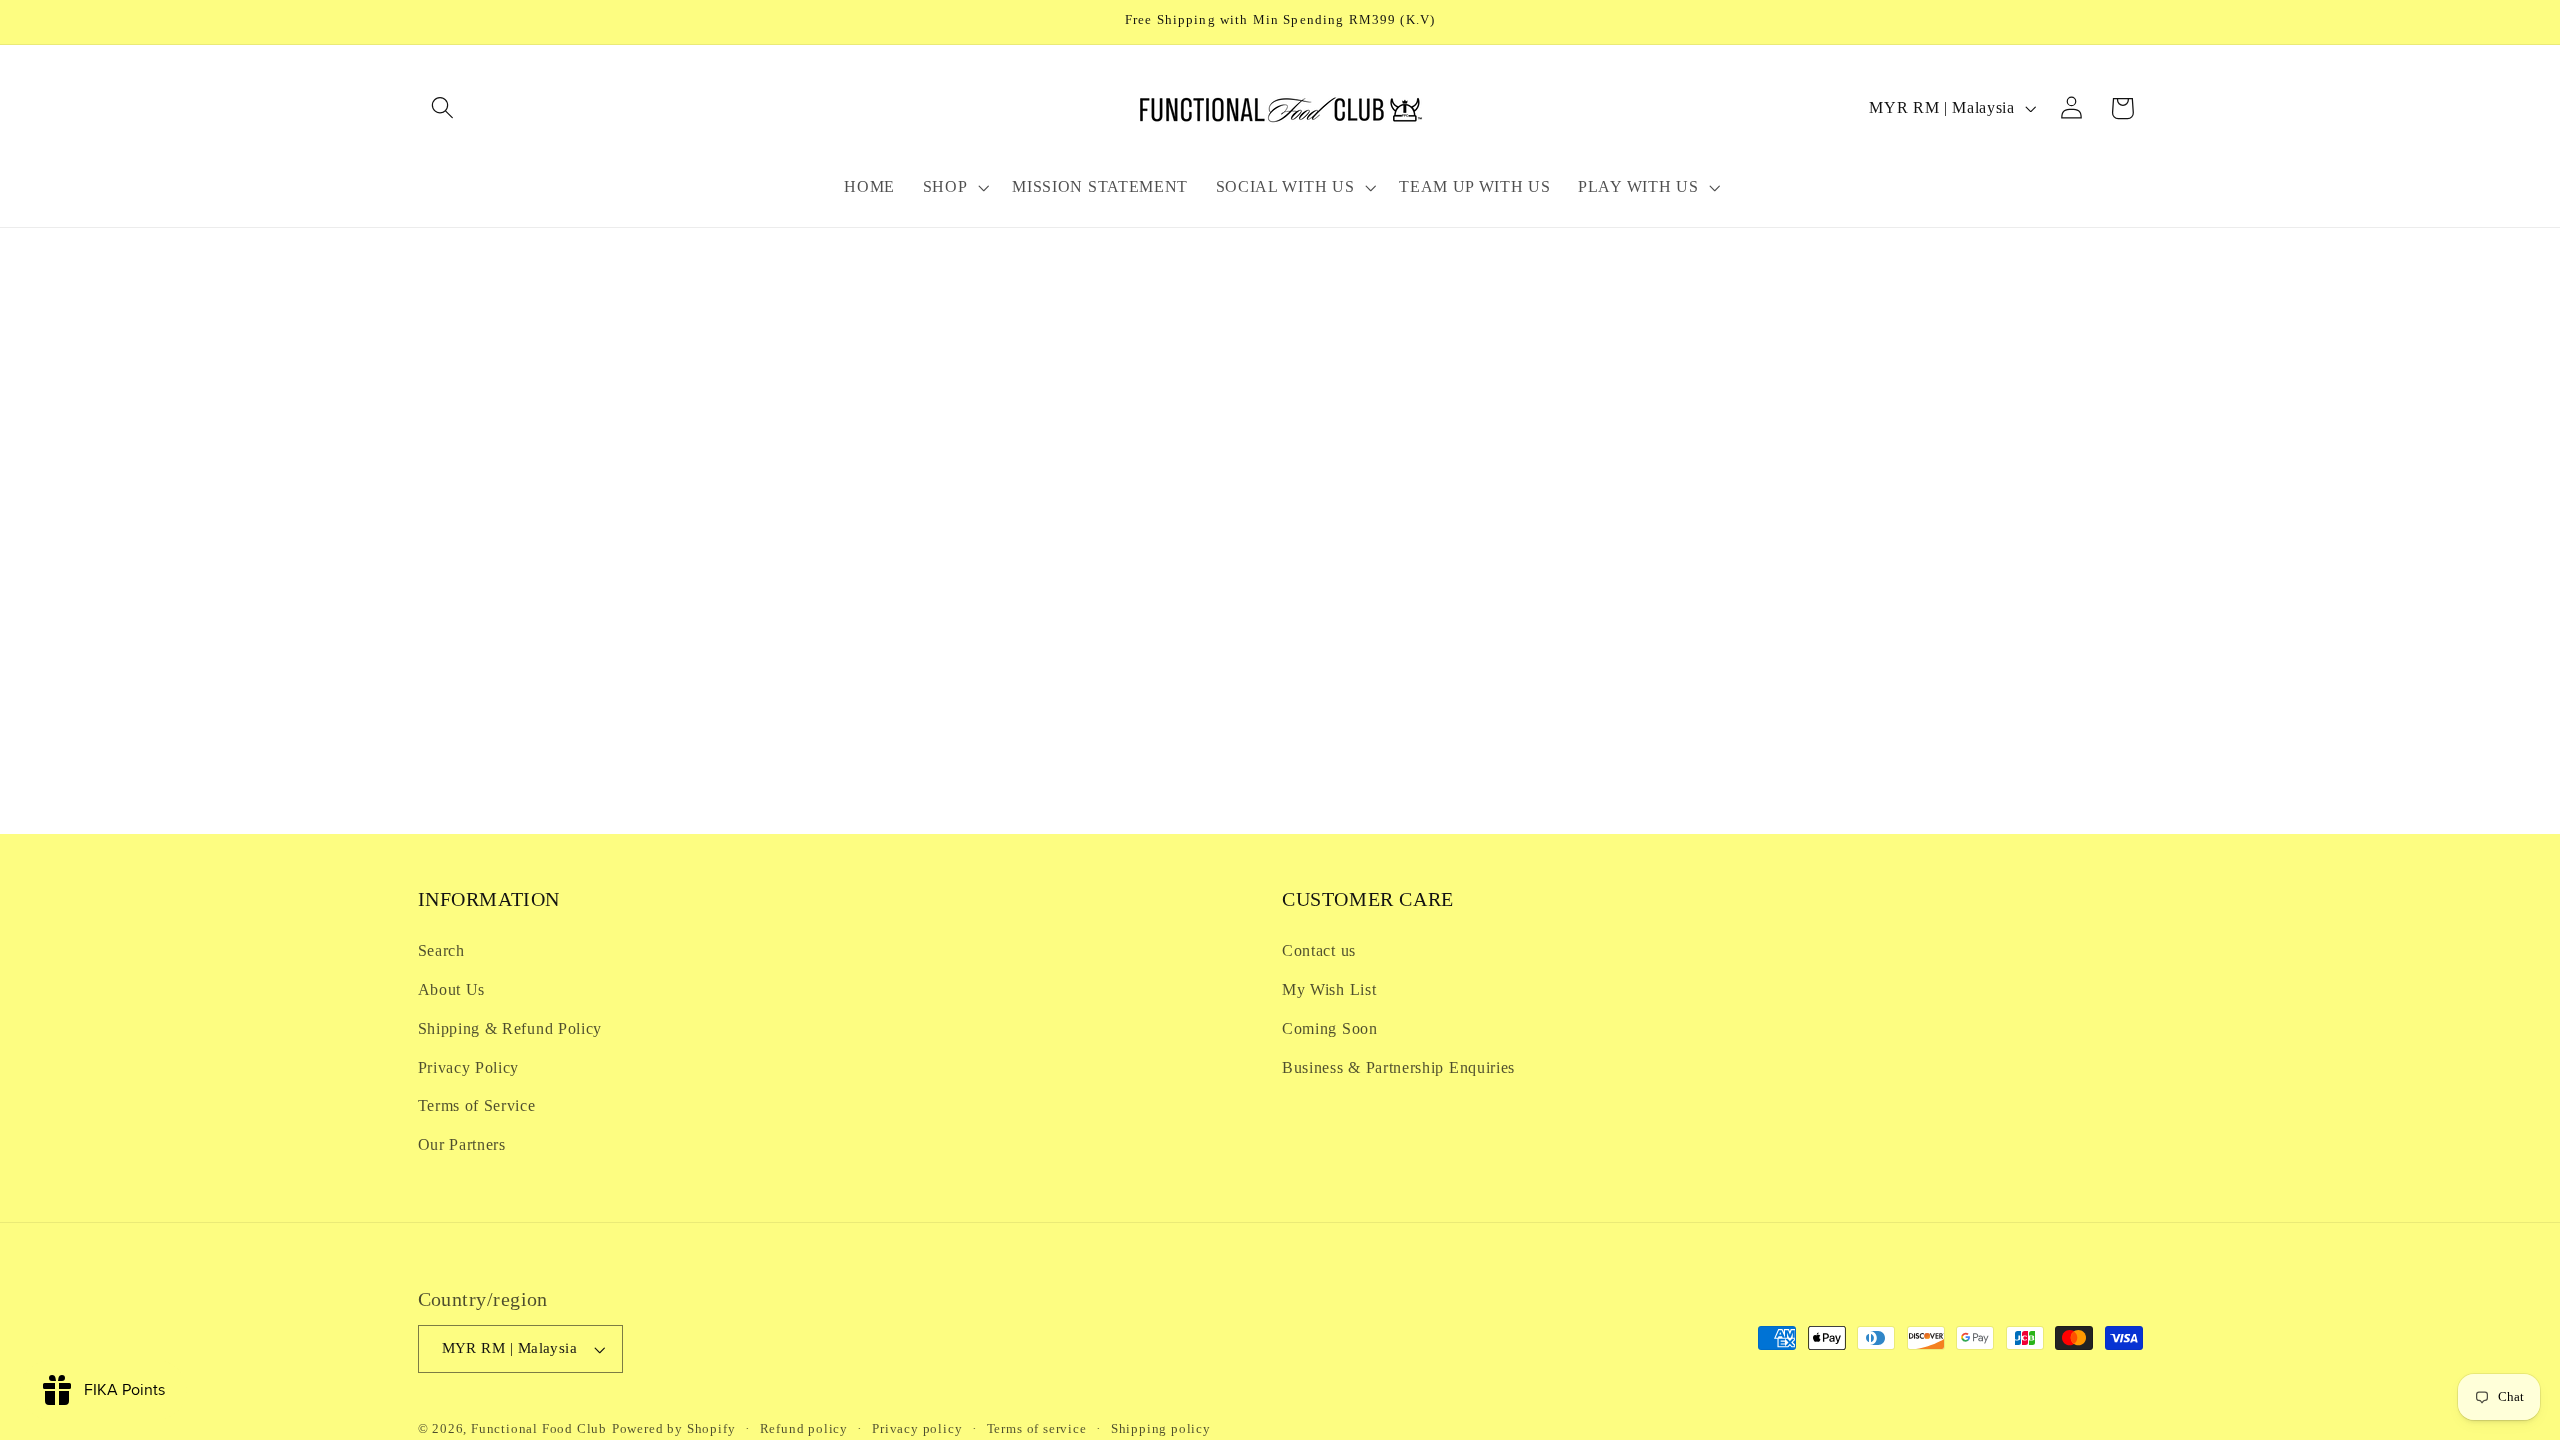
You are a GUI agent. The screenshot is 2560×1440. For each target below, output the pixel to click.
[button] (443, 108)
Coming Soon (1330, 1028)
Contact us (1319, 950)
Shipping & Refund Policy (510, 1028)
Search (441, 950)
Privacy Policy (469, 1067)
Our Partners (462, 1144)
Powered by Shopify (674, 1429)
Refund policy (804, 1429)
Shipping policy (1161, 1429)
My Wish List (1329, 989)
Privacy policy (917, 1429)
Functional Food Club (539, 1429)
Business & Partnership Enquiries (1398, 1067)
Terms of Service (477, 1105)
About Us (452, 989)
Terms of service (1037, 1429)
